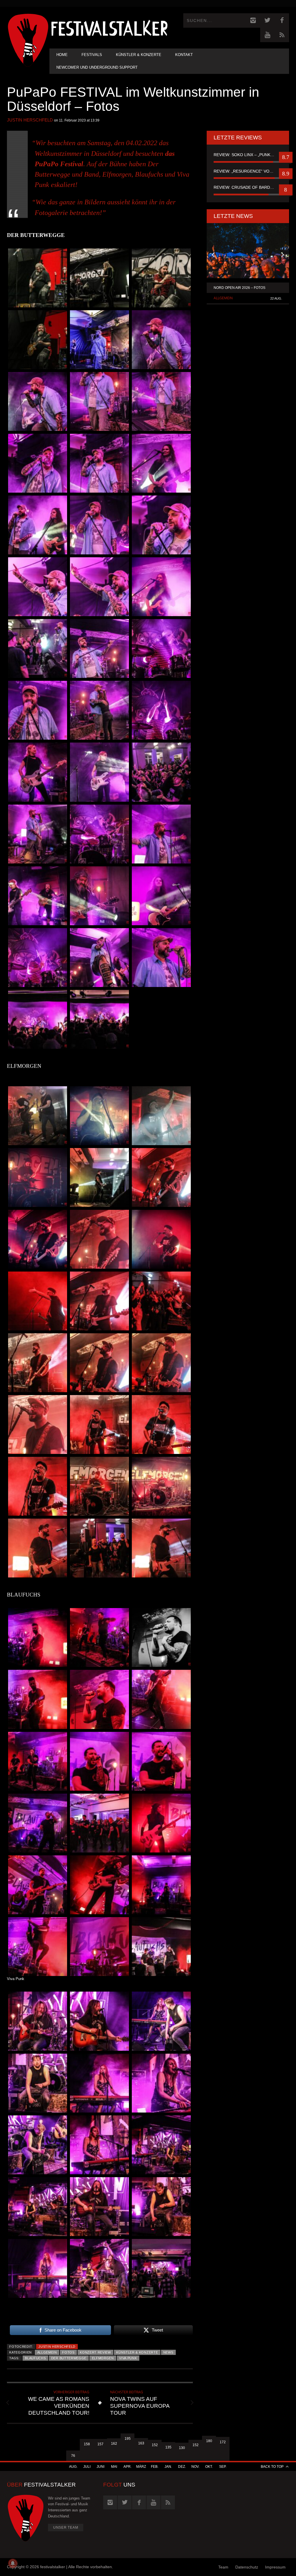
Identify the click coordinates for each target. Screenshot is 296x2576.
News (168, 2352)
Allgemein (47, 2352)
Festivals (92, 55)
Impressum (275, 2567)
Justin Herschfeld (30, 120)
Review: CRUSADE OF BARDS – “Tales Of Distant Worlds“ (248, 187)
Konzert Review (95, 2352)
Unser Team (66, 2528)
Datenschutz (247, 2567)
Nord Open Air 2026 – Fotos (239, 288)
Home (62, 55)
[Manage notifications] (13, 2563)
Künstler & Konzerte (139, 55)
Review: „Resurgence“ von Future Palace (248, 171)
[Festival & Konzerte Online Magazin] (109, 28)
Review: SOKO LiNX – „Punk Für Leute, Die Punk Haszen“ (248, 155)
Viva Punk (128, 2358)
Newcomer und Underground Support (97, 67)
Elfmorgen (103, 2358)
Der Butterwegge (69, 2358)
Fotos (68, 2352)
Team (223, 2567)
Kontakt (184, 55)
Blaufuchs (35, 2358)
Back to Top (272, 2467)
